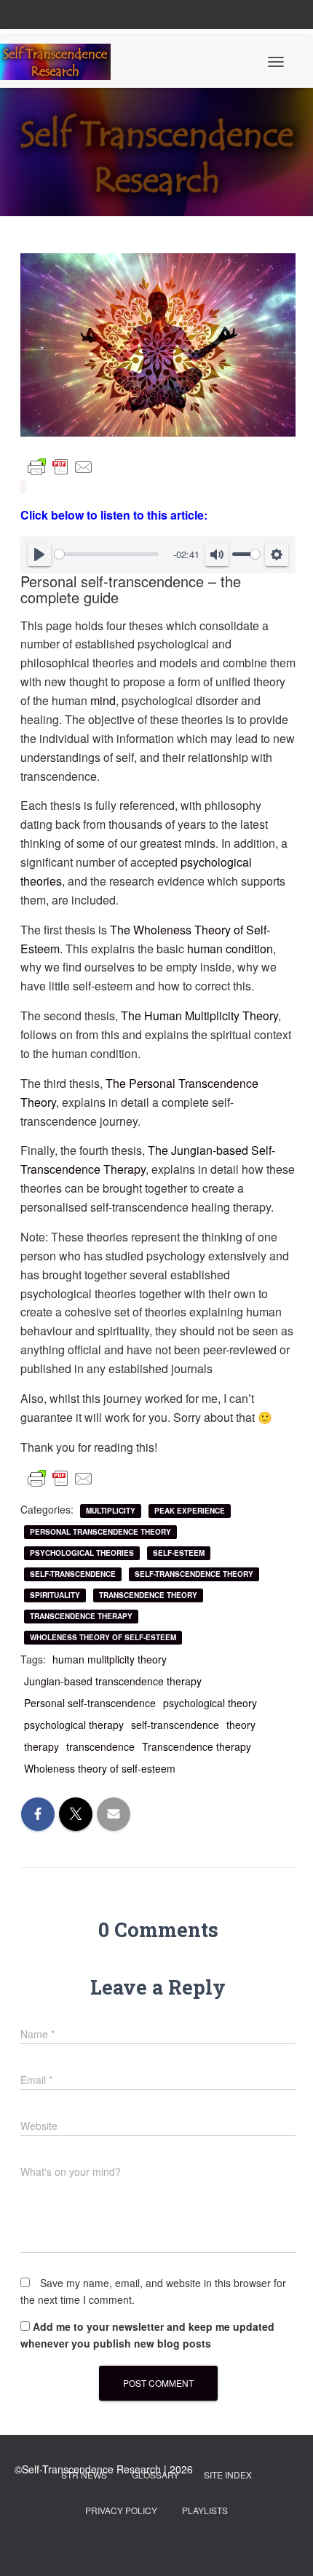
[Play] (39, 554)
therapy (41, 1746)
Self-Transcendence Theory (194, 1574)
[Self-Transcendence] (61, 62)
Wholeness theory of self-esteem (100, 1768)
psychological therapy (74, 1725)
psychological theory (210, 1703)
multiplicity (111, 1511)
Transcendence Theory (148, 1595)
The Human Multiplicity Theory (199, 1015)
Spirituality (55, 1595)
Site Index (228, 2474)
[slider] (107, 554)
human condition (230, 949)
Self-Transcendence (73, 1574)
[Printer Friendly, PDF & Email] (60, 467)
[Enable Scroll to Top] (284, 2547)
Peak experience (190, 1511)
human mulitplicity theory (110, 1659)
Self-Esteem (179, 1553)
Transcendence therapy (197, 1746)
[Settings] (277, 554)
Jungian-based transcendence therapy (113, 1681)
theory (241, 1725)
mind (103, 700)
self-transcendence (175, 1725)
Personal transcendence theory (100, 1532)
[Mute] (217, 554)
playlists (205, 2510)
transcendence (100, 1746)
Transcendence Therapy (81, 1616)
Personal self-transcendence (90, 1703)
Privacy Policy (121, 2510)
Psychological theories (82, 1553)
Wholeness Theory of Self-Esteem (103, 1637)
